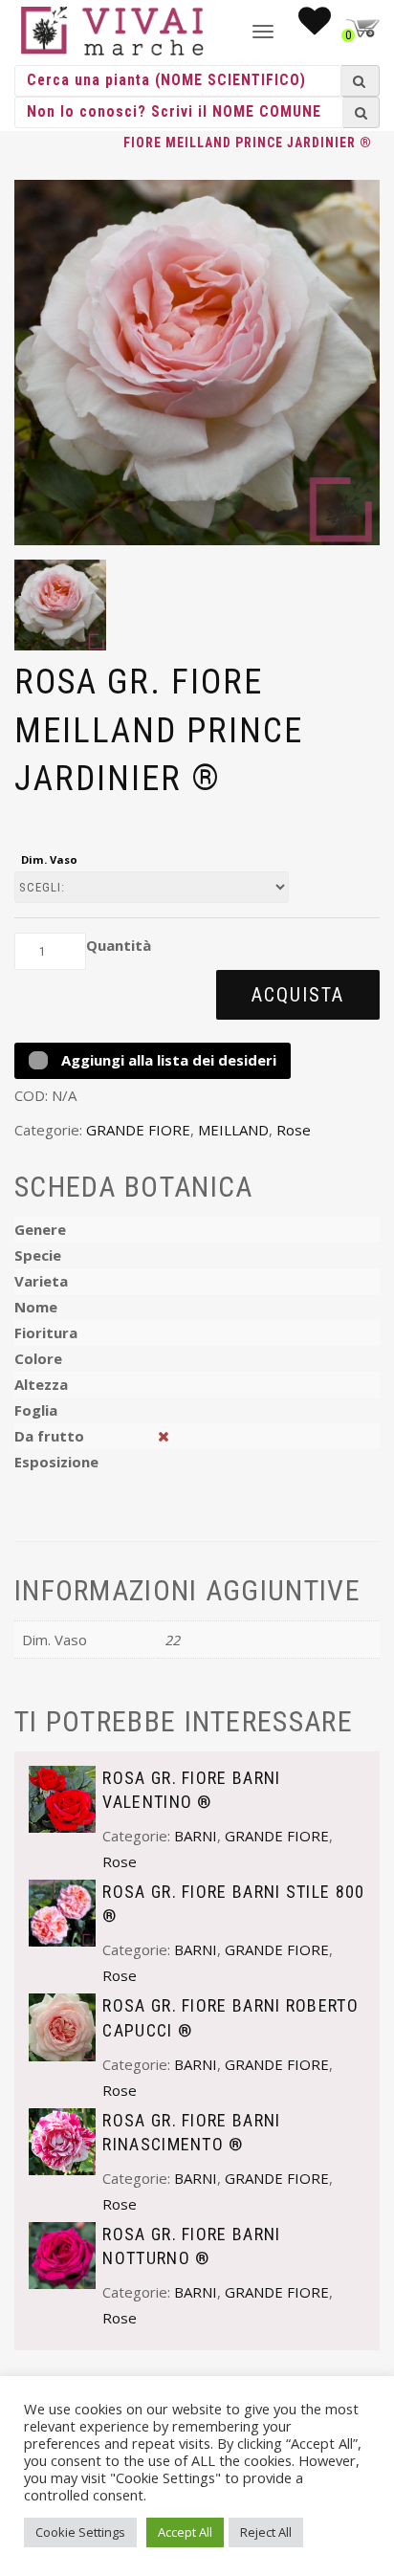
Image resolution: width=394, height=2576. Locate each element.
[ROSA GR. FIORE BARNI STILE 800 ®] (62, 1911)
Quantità (119, 945)
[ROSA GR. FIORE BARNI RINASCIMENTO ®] (62, 2140)
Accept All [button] (185, 2532)
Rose (294, 1130)
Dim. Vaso (49, 859)
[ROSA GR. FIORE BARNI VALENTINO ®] (62, 1797)
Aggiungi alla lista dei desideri (167, 1060)
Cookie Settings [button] (80, 2532)
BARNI (196, 1836)
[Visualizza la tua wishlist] (315, 27)
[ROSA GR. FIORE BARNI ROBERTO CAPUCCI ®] (62, 2026)
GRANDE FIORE (138, 1130)
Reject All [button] (266, 2532)
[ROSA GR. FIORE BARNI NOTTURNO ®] (62, 2254)
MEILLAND (233, 1130)
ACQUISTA (298, 995)
